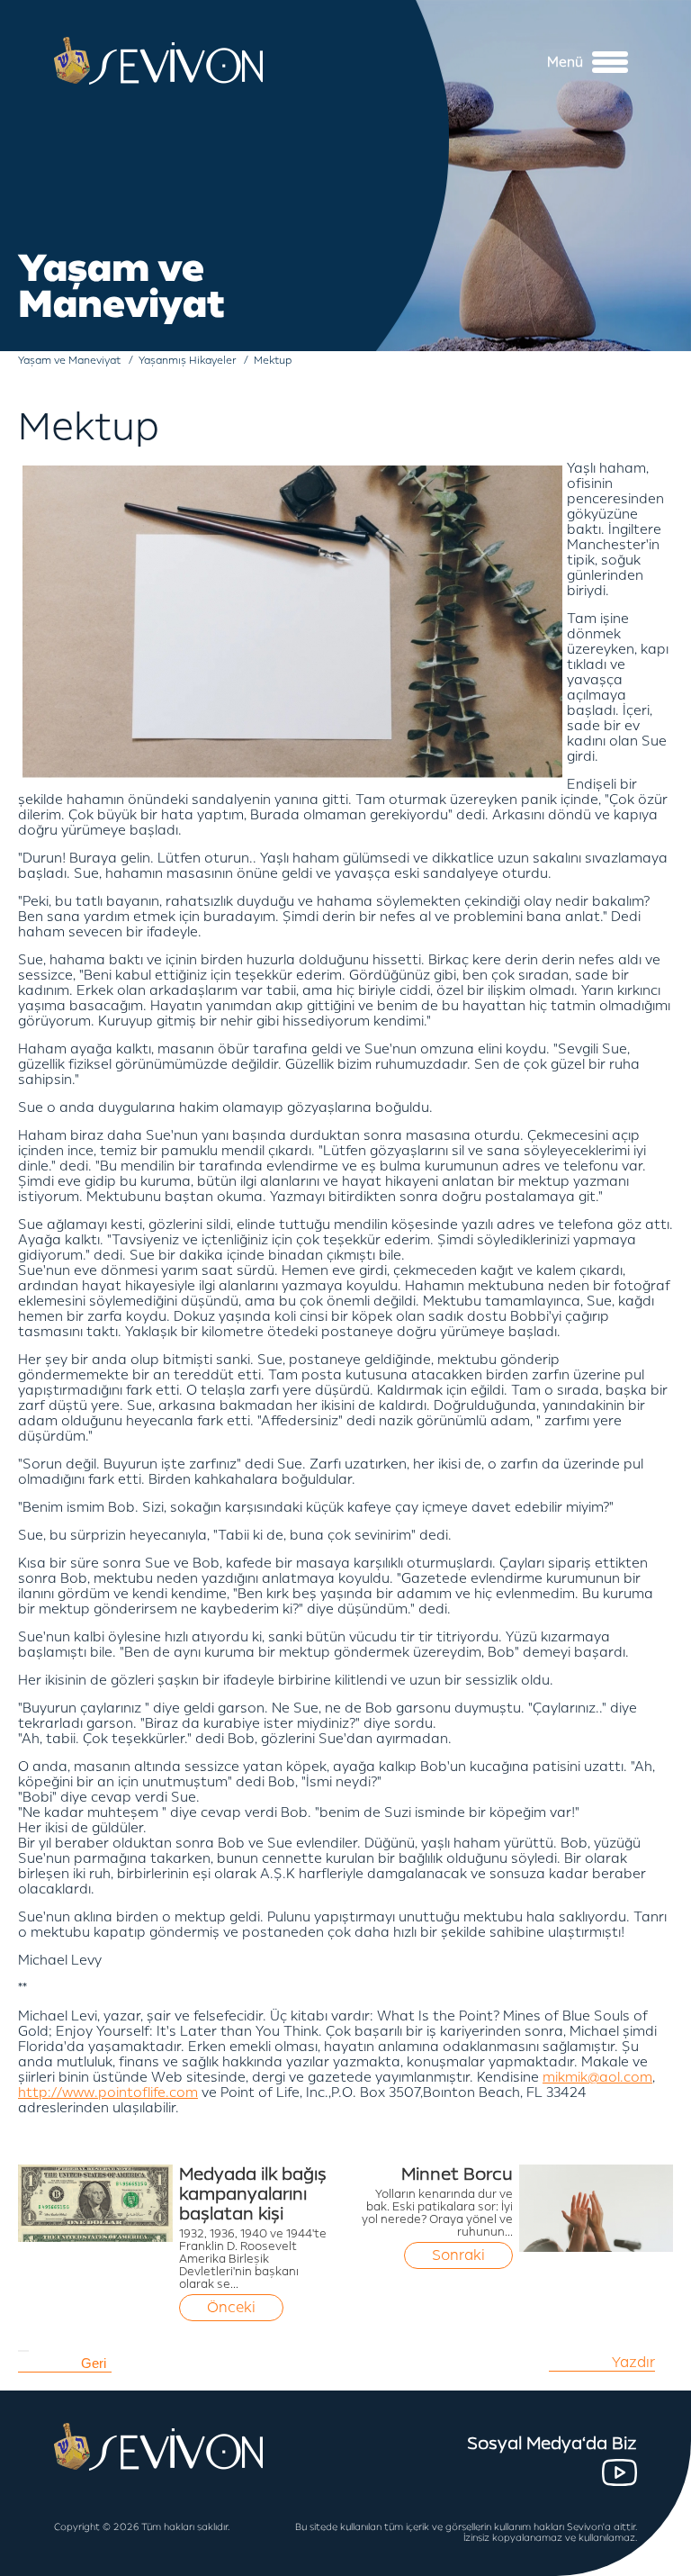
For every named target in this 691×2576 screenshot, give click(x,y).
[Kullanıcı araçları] (23, 2351)
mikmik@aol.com (597, 2078)
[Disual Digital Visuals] (646, 2562)
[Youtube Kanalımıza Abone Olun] (619, 2472)
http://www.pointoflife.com (108, 2093)
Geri (94, 2363)
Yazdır (633, 2363)
